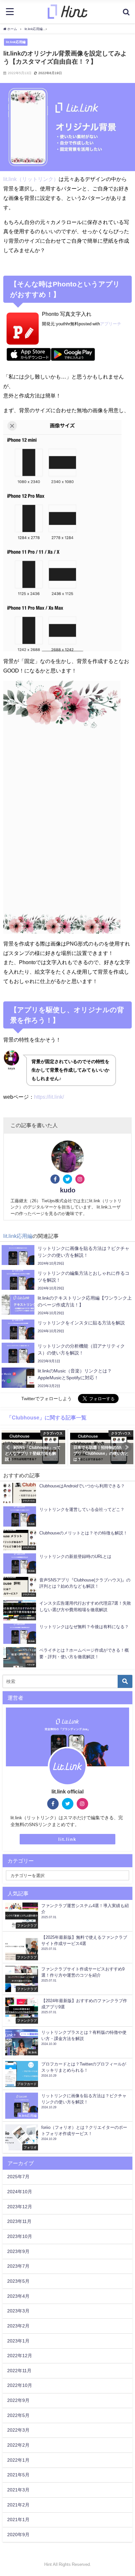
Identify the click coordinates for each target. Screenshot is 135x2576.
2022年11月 (19, 2371)
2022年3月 (18, 2430)
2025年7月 (18, 2177)
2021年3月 (18, 2490)
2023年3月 (18, 2311)
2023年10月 (20, 2236)
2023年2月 (18, 2326)
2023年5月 (18, 2281)
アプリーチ (111, 324)
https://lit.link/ (49, 1097)
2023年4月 (18, 2296)
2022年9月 (18, 2400)
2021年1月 (18, 2519)
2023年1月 (18, 2341)
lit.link (67, 1839)
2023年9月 (18, 2251)
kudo (68, 1190)
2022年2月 (18, 2445)
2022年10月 (20, 2385)
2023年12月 (20, 2207)
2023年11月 (19, 2221)
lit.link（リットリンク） (31, 179)
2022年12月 (20, 2356)
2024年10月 (20, 2192)
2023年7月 (18, 2266)
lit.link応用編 (16, 42)
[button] (9, 1447)
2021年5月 (18, 2475)
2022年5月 (18, 2415)
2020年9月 (18, 2535)
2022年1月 (18, 2460)
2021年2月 (18, 2505)
